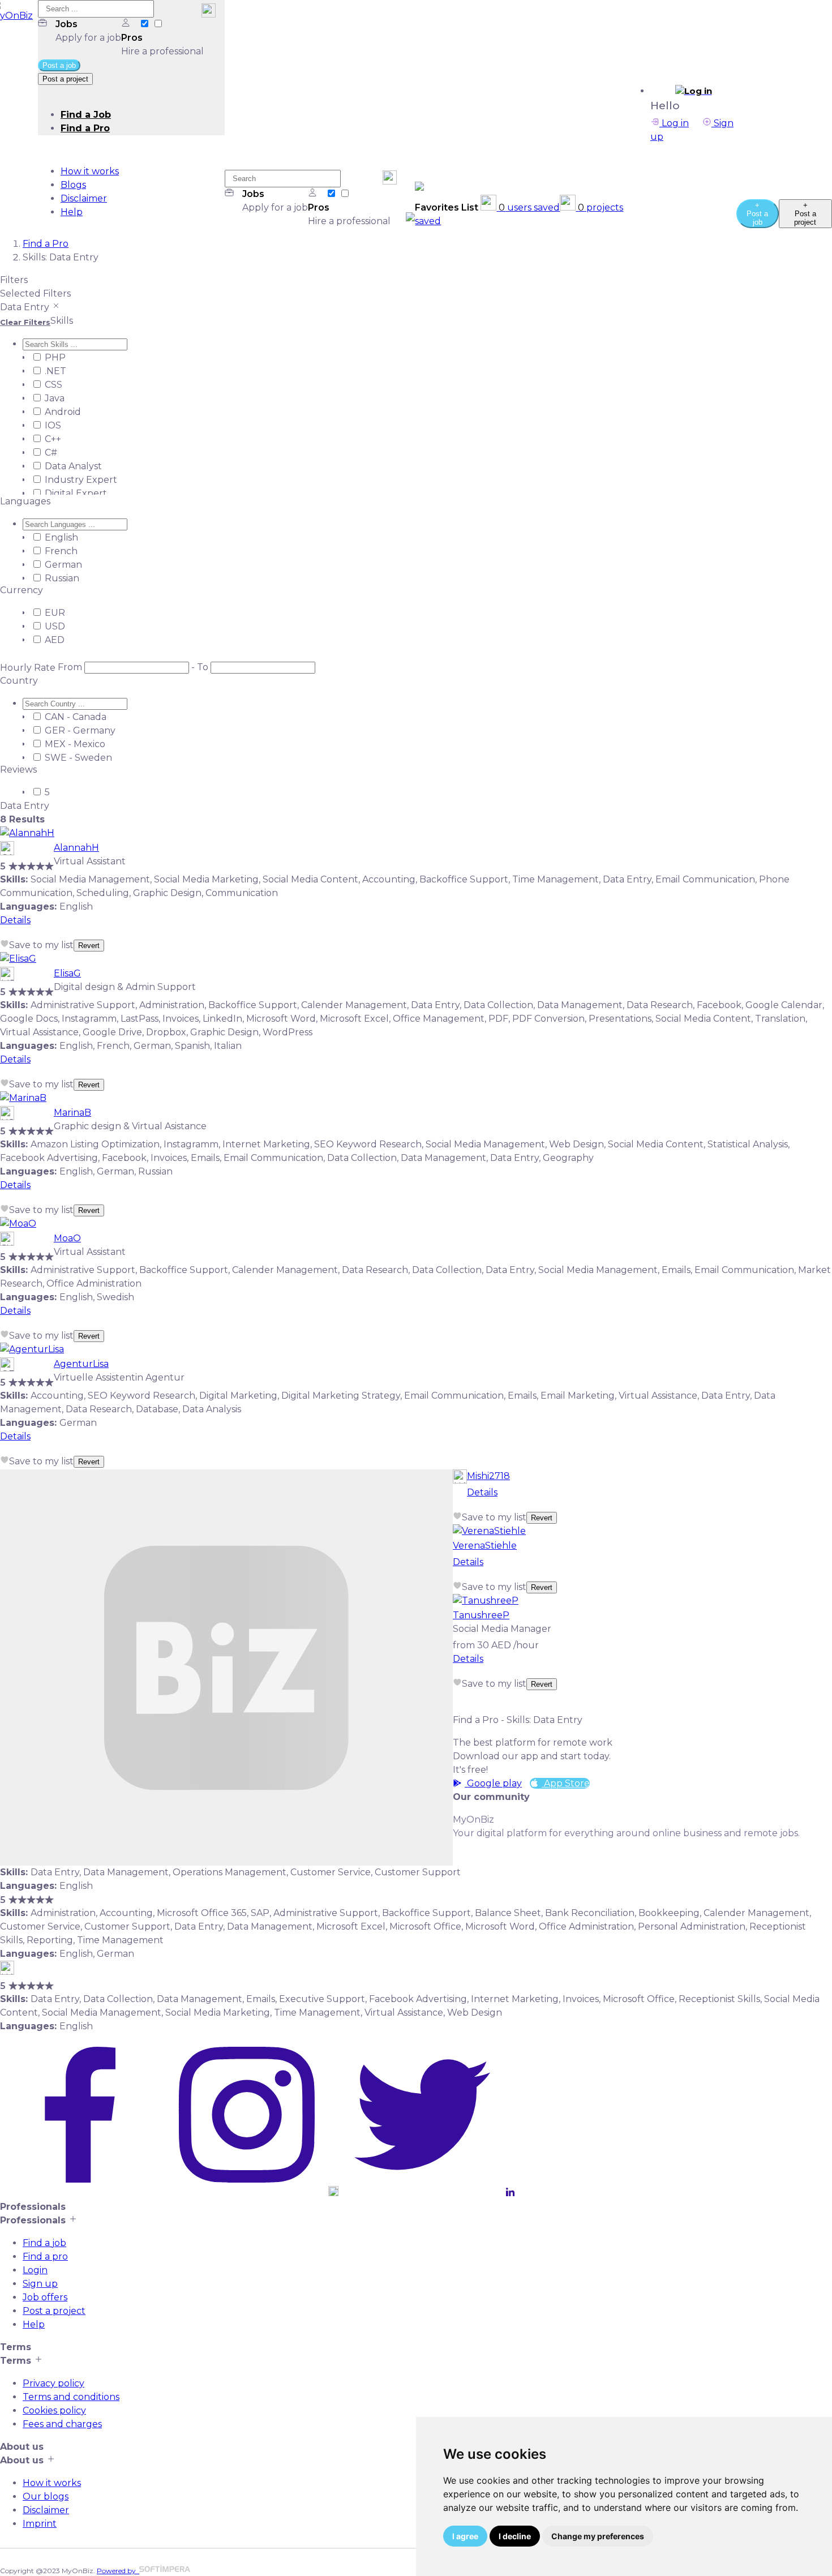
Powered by (118, 2571)
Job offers (45, 2297)
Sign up (40, 2284)
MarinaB (72, 1113)
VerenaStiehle (485, 1546)
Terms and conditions (71, 2397)
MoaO (67, 1238)
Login (35, 2270)
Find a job (44, 2243)
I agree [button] (465, 2536)
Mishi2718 (488, 1476)
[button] (693, 91)
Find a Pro (85, 128)
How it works (90, 171)
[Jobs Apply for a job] (145, 24)
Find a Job (86, 115)
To (203, 667)
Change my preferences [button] (598, 2536)
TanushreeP (481, 1615)
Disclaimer (84, 198)
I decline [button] (515, 2536)
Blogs (73, 185)
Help (72, 212)
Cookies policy (54, 2410)
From (70, 667)
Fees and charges (62, 2424)
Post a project (54, 2311)
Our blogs (46, 2496)
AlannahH (76, 848)
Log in (674, 123)
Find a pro (45, 2256)
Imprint (40, 2524)
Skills (62, 321)
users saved (529, 207)
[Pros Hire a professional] (158, 24)
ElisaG (67, 973)
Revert (89, 946)
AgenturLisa (81, 1364)
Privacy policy (53, 2383)
